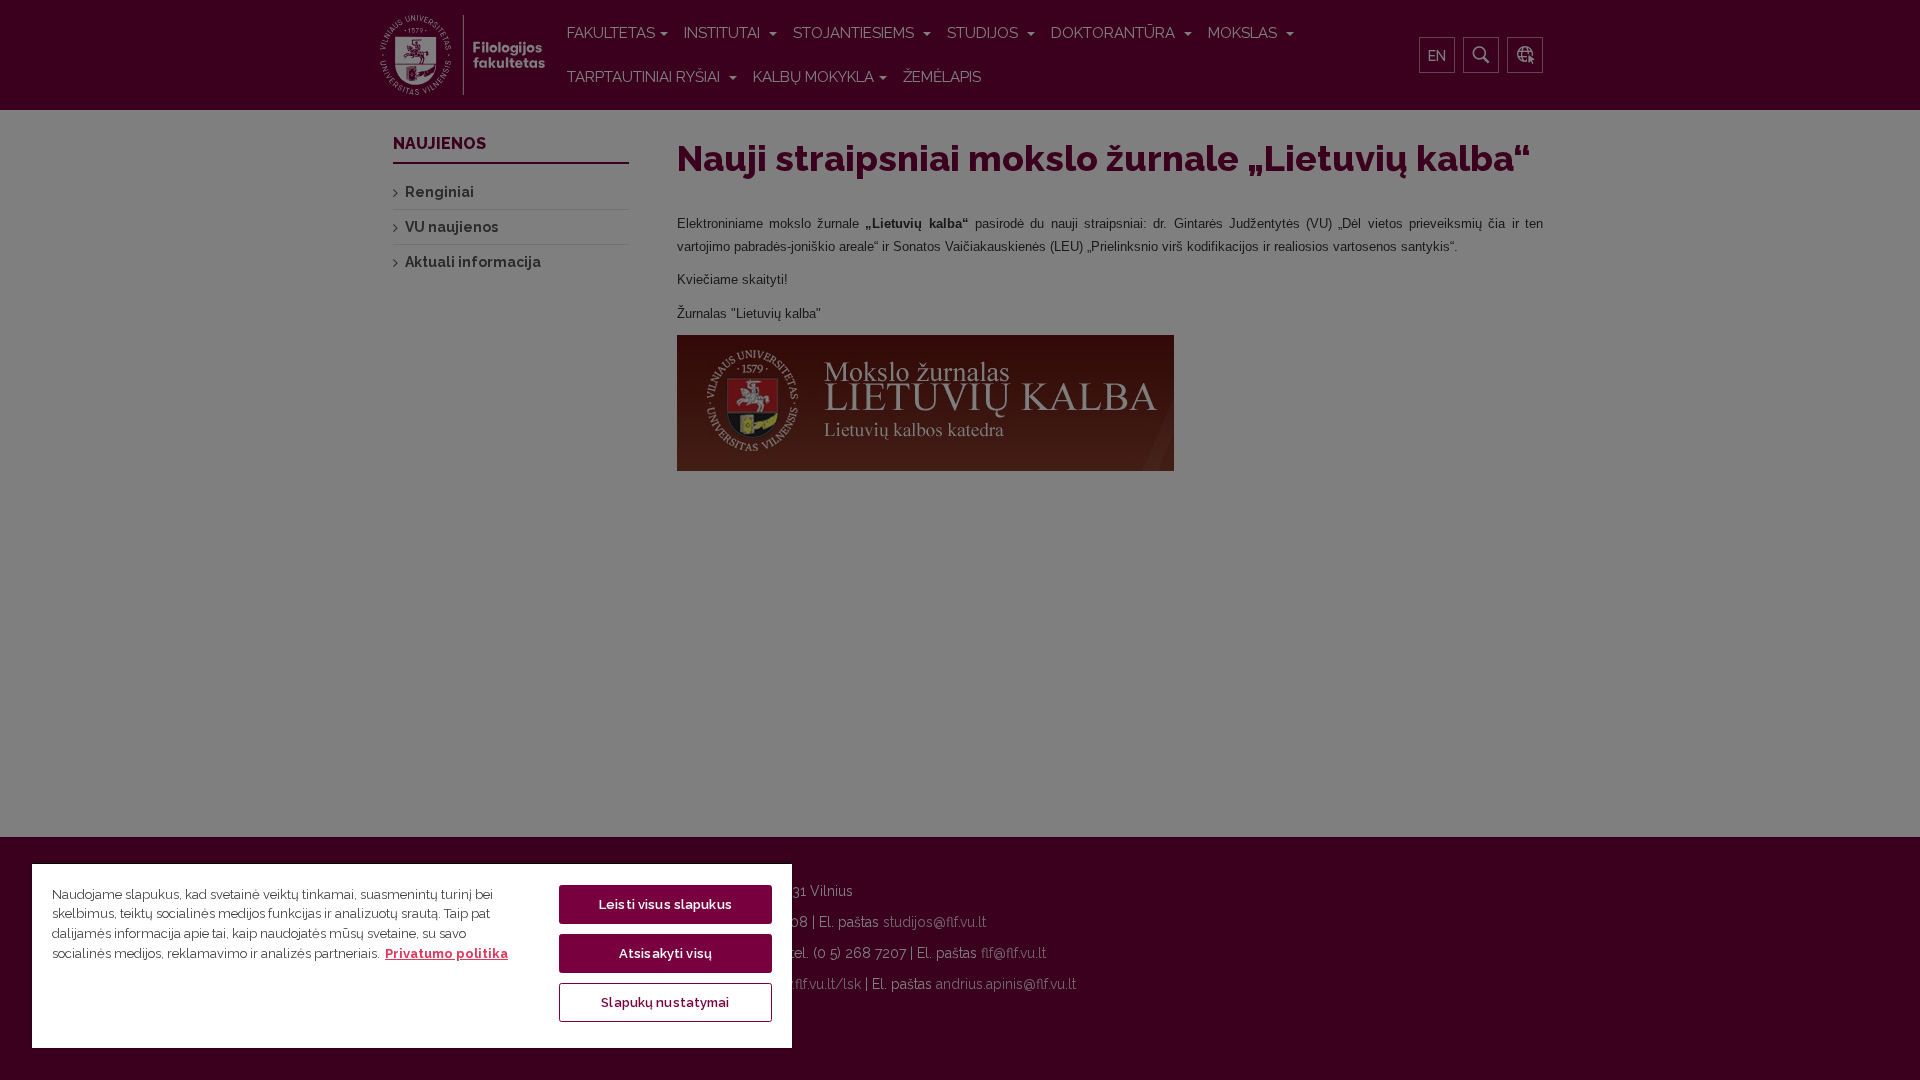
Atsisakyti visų (665, 953)
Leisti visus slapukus (665, 904)
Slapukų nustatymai (665, 1002)
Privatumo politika (446, 953)
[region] (412, 955)
